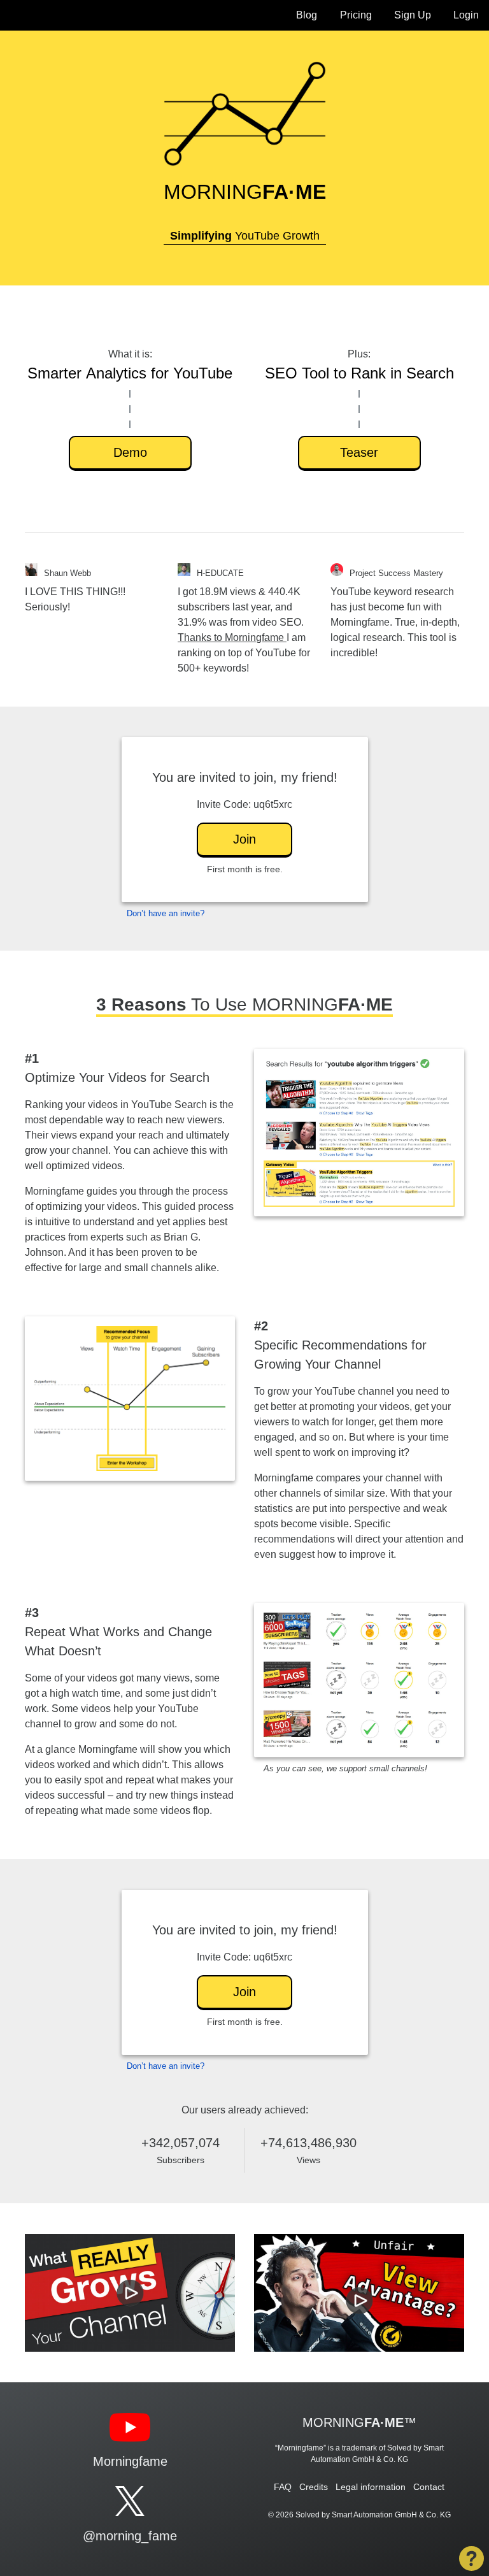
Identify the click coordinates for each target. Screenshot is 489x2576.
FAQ (283, 2487)
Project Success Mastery (396, 573)
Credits (314, 2487)
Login (466, 15)
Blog (307, 15)
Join (244, 839)
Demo (130, 452)
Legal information (371, 2487)
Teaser (359, 452)
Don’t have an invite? (166, 913)
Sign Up (413, 15)
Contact (429, 2487)
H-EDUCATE (220, 573)
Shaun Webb (67, 573)
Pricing (356, 15)
